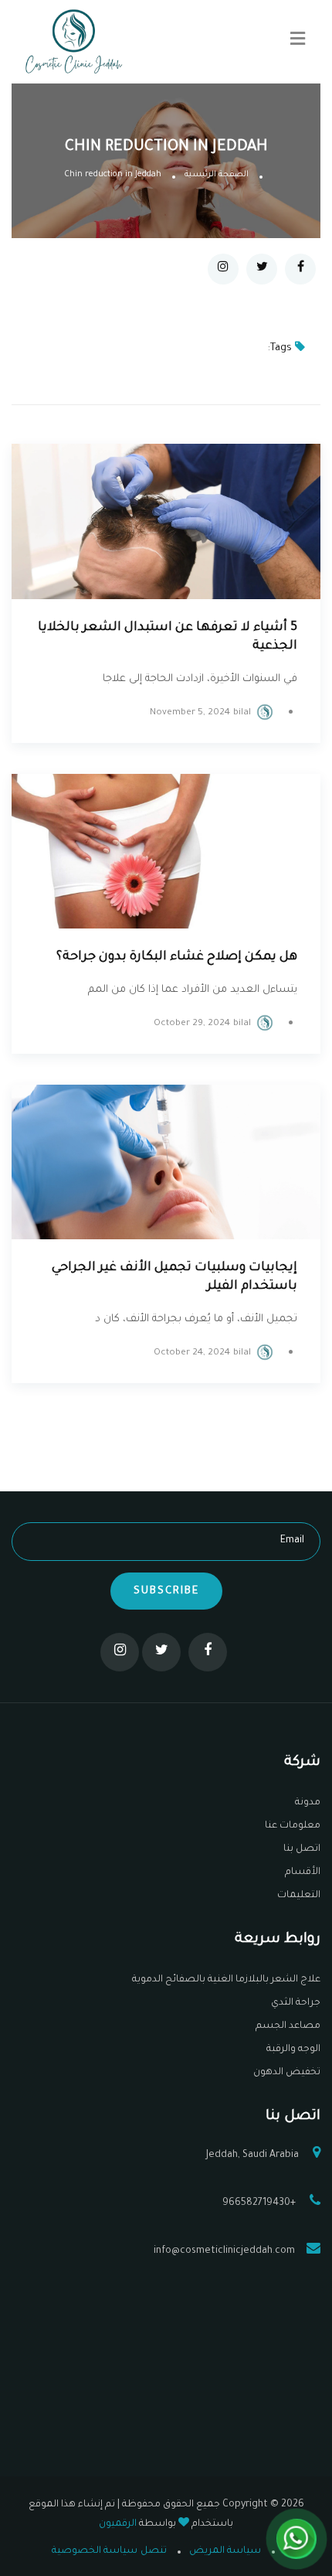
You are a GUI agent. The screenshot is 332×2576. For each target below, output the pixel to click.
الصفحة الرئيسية (217, 175)
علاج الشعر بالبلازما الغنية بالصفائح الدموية (226, 1980)
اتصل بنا (302, 1849)
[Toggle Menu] (298, 42)
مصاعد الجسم (288, 2026)
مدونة (308, 1803)
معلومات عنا (293, 1826)
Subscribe (166, 1591)
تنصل (154, 2551)
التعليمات (299, 1896)
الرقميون (118, 2524)
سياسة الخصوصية (95, 2551)
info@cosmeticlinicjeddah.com (224, 2251)
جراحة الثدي (296, 2003)
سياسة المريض (225, 2551)
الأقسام (303, 1872)
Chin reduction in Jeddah (113, 175)
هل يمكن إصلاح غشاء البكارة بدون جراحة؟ (177, 957)
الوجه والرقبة (293, 2050)
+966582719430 (260, 2203)
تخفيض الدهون (287, 2073)
